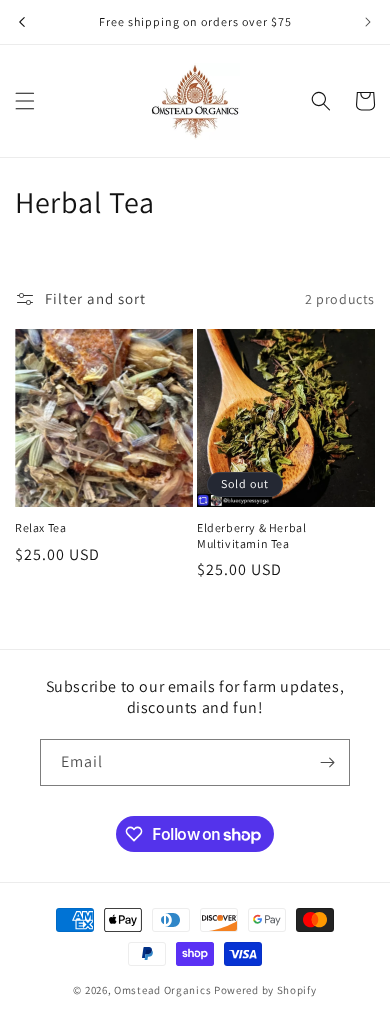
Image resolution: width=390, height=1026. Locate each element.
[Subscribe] (327, 762)
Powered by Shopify (265, 990)
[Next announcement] (368, 22)
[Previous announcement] (22, 22)
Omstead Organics (162, 990)
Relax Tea (40, 527)
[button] (25, 101)
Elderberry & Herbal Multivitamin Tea (251, 535)
